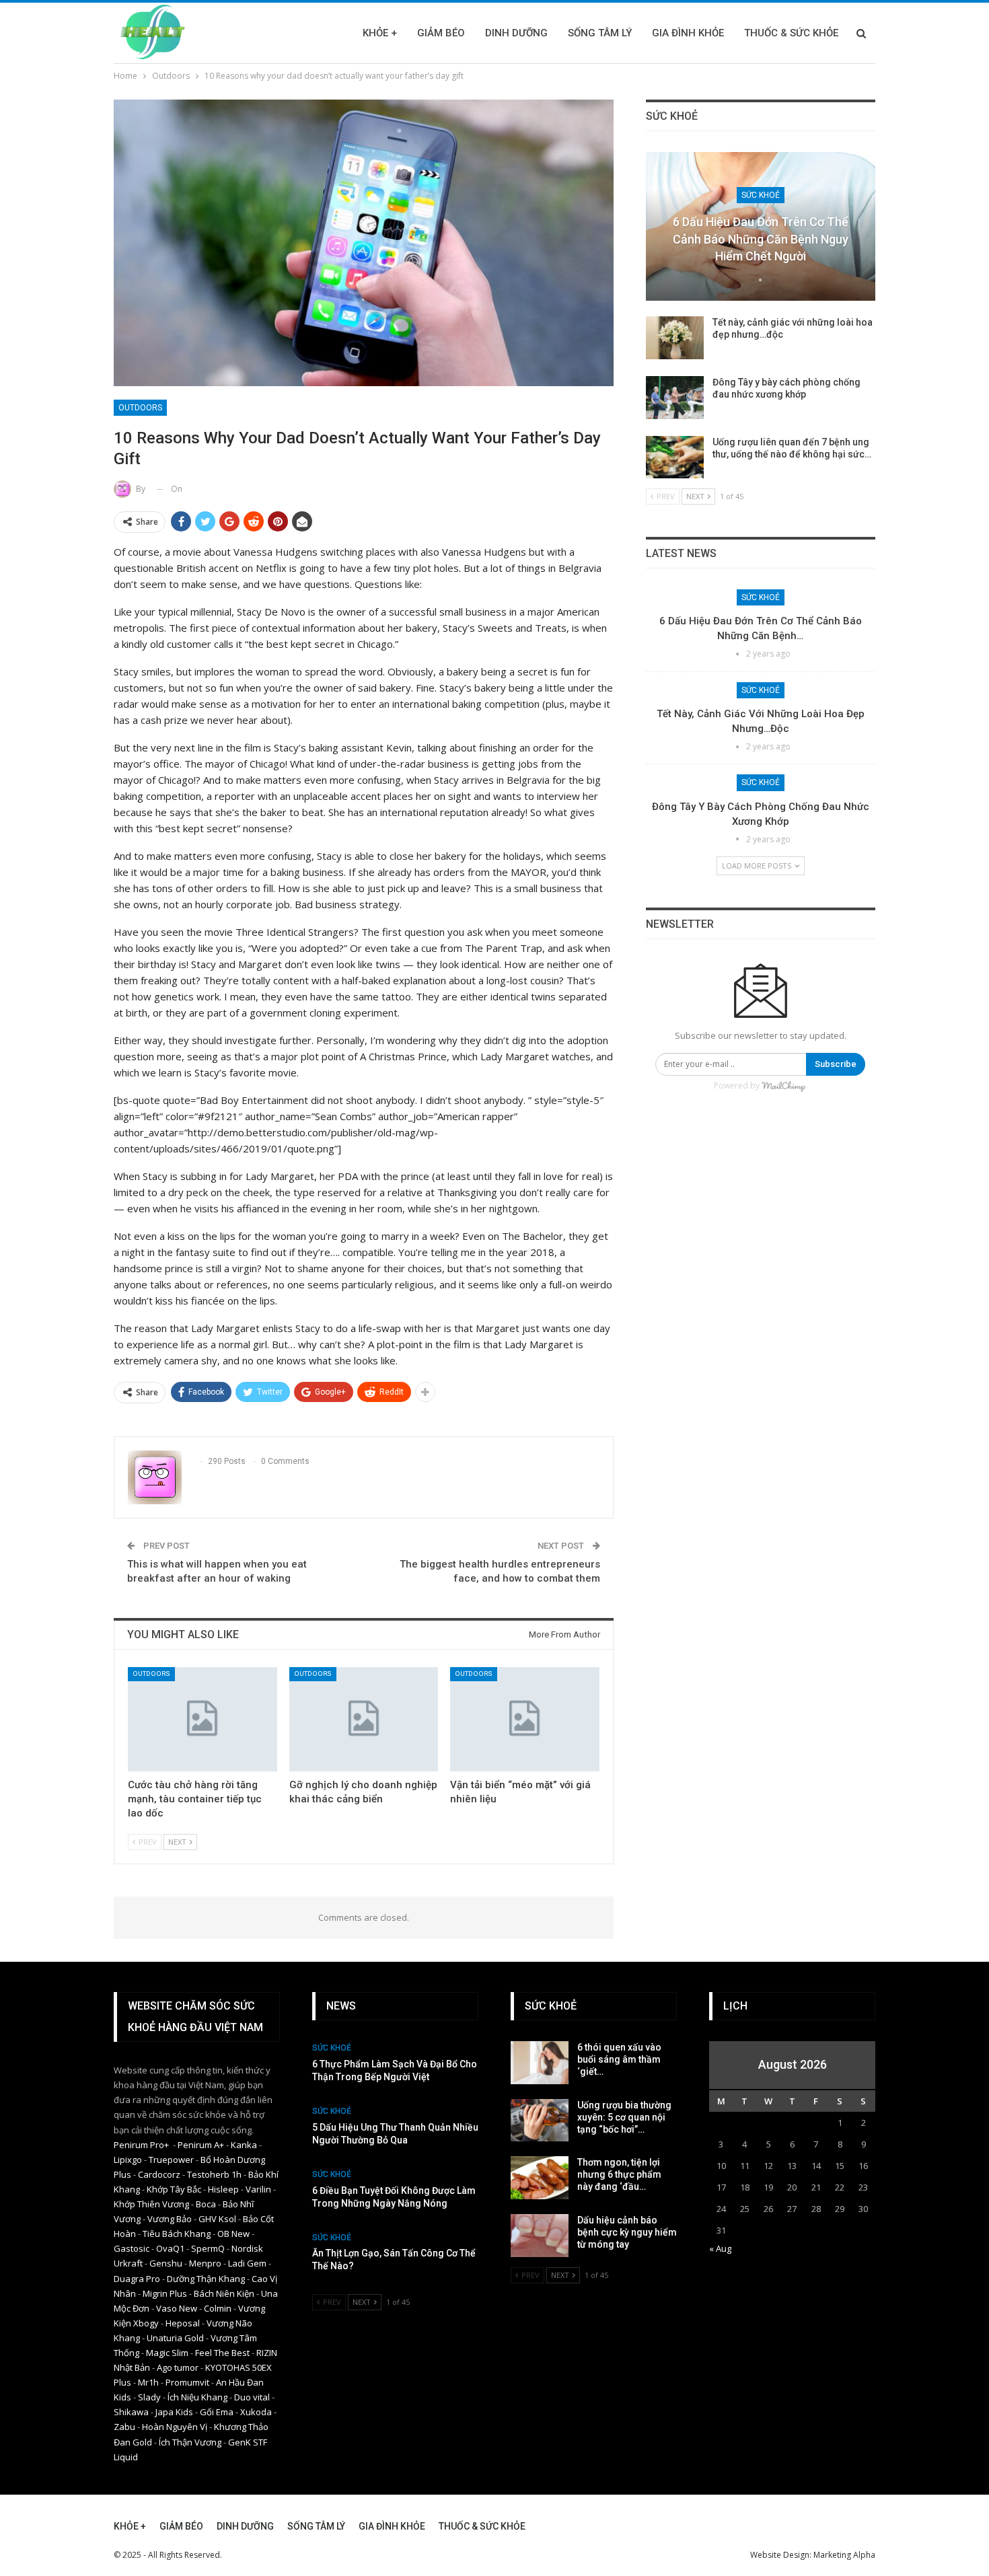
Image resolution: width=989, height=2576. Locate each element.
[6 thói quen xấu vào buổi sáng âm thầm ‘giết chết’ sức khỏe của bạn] (540, 2063)
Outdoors (140, 408)
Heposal (183, 2323)
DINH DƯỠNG (516, 33)
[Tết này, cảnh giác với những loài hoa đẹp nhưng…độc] (675, 338)
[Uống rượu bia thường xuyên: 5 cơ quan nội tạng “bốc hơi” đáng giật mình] (540, 2121)
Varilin (258, 2189)
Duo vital (252, 2397)
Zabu (124, 2427)
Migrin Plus (165, 2293)
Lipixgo (128, 2160)
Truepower (171, 2160)
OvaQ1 (170, 2248)
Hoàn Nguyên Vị (175, 2427)
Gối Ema (217, 2412)
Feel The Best (222, 2353)
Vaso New (177, 2308)
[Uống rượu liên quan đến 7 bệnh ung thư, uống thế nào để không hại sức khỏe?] (675, 457)
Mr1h (148, 2382)
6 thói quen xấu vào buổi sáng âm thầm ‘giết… (619, 2059)
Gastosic (132, 2248)
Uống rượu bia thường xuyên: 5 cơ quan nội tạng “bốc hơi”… (624, 2117)
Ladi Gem (247, 2263)
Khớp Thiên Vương (151, 2204)
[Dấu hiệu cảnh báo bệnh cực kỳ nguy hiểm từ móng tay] (540, 2236)
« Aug (720, 2248)
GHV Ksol (217, 2219)
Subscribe (836, 1064)
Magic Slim (167, 2353)
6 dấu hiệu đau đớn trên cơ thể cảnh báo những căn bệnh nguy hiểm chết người (761, 238)
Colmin (218, 2308)
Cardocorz (159, 2174)
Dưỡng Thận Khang (206, 2279)
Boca (206, 2204)
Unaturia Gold (175, 2338)
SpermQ (208, 2248)
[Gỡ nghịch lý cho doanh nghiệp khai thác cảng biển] (364, 1719)
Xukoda (256, 2412)
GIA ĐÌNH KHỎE (688, 33)
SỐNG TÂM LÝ (600, 33)
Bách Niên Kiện (224, 2293)
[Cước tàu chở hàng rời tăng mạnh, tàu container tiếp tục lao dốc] (203, 1719)
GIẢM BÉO (441, 33)
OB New (233, 2234)
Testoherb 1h (214, 2174)
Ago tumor (178, 2367)
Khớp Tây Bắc (174, 2189)
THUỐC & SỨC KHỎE (791, 33)
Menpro (205, 2263)
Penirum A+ (201, 2145)
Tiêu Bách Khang (177, 2234)
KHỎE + (380, 33)
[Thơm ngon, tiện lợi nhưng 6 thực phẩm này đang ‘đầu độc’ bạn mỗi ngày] (540, 2178)
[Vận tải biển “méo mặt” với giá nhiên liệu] (525, 1719)
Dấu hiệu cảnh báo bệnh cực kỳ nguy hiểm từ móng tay (627, 2232)
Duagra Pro (137, 2279)
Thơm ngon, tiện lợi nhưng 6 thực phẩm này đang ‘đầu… (619, 2174)
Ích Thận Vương (190, 2442)
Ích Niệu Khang (197, 2397)
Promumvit (187, 2382)
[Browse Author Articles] (760, 280)
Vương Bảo (170, 2219)
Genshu (166, 2263)
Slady (149, 2397)
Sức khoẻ (761, 195)
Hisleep (223, 2189)
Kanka (244, 2145)
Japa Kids (174, 2412)
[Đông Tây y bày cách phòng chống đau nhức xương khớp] (675, 398)
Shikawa (131, 2412)
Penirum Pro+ (141, 2145)
